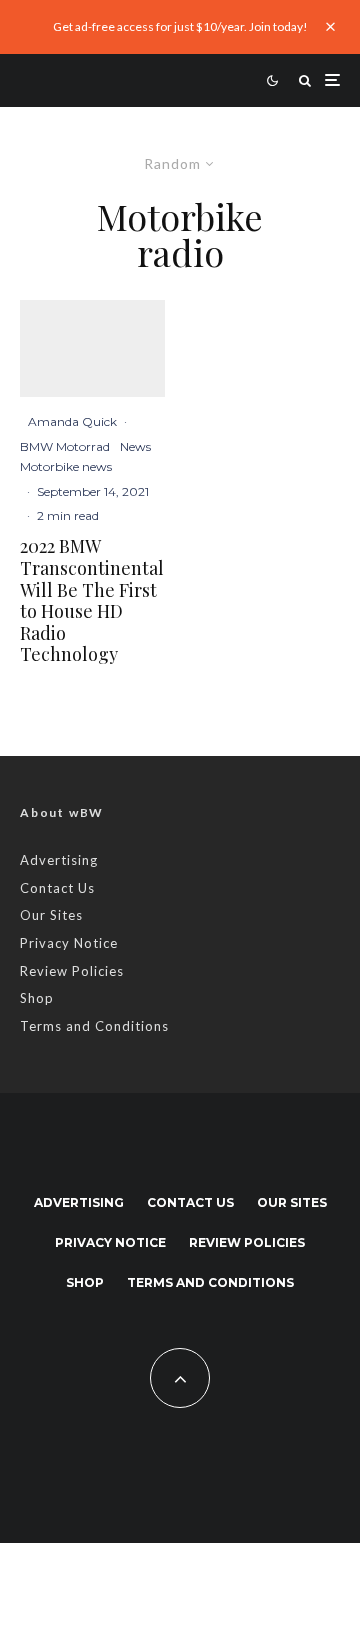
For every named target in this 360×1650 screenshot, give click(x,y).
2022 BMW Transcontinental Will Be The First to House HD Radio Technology (92, 601)
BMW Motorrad (65, 446)
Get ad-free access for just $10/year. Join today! (180, 26)
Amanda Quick (72, 421)
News (135, 446)
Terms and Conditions (94, 1026)
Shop (37, 998)
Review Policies (72, 971)
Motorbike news (66, 466)
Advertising (59, 860)
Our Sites (51, 915)
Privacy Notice (69, 943)
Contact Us (57, 888)
